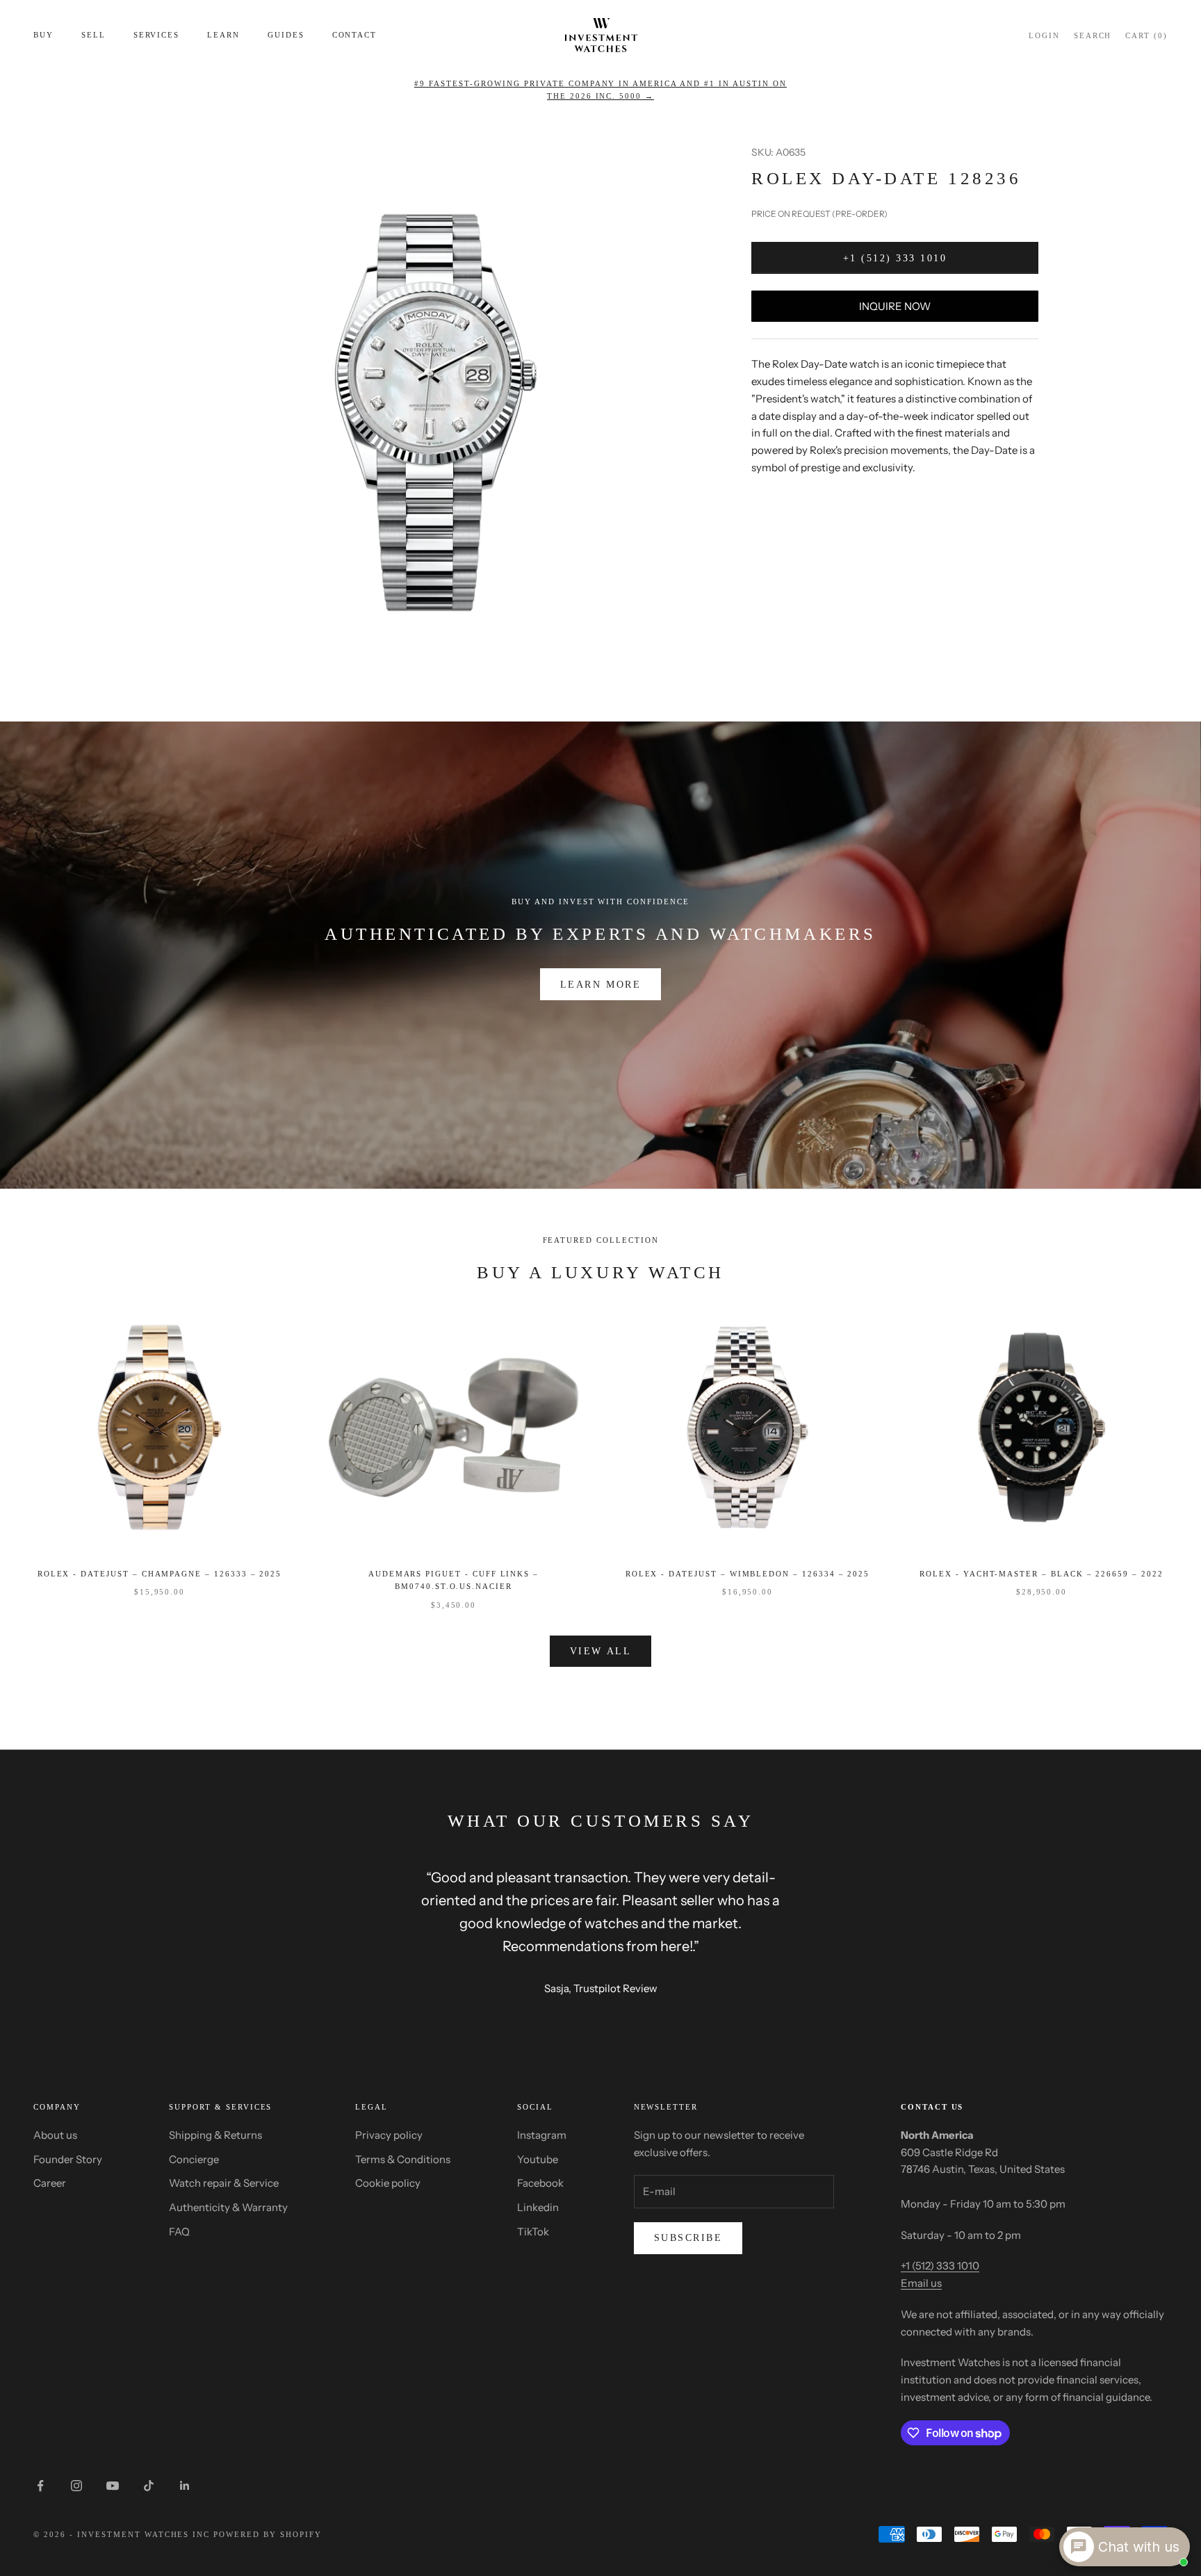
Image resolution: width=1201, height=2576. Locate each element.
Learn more (600, 985)
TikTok (533, 2232)
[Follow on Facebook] (40, 2486)
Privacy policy (389, 2135)
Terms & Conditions (403, 2159)
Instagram (542, 2135)
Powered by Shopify (268, 2534)
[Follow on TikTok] (149, 2486)
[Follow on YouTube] (113, 2486)
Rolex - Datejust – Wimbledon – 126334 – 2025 (748, 1574)
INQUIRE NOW (895, 306)
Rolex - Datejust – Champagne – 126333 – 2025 (160, 1574)
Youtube (538, 2159)
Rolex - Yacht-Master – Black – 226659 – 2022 (1041, 1574)
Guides (286, 35)
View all (600, 1651)
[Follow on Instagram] (76, 2486)
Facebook (540, 2183)
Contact (355, 35)
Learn (223, 35)
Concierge (194, 2159)
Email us (921, 2283)
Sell (93, 35)
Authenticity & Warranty (228, 2207)
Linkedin (538, 2207)
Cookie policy (388, 2183)
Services (157, 35)
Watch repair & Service (224, 2183)
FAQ (179, 2232)
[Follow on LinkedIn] (185, 2486)
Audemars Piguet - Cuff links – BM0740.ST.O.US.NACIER (454, 1580)
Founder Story (68, 2159)
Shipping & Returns (215, 2135)
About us (55, 2135)
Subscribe (688, 2238)
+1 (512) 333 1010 (895, 258)
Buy (43, 35)
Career (50, 2183)
